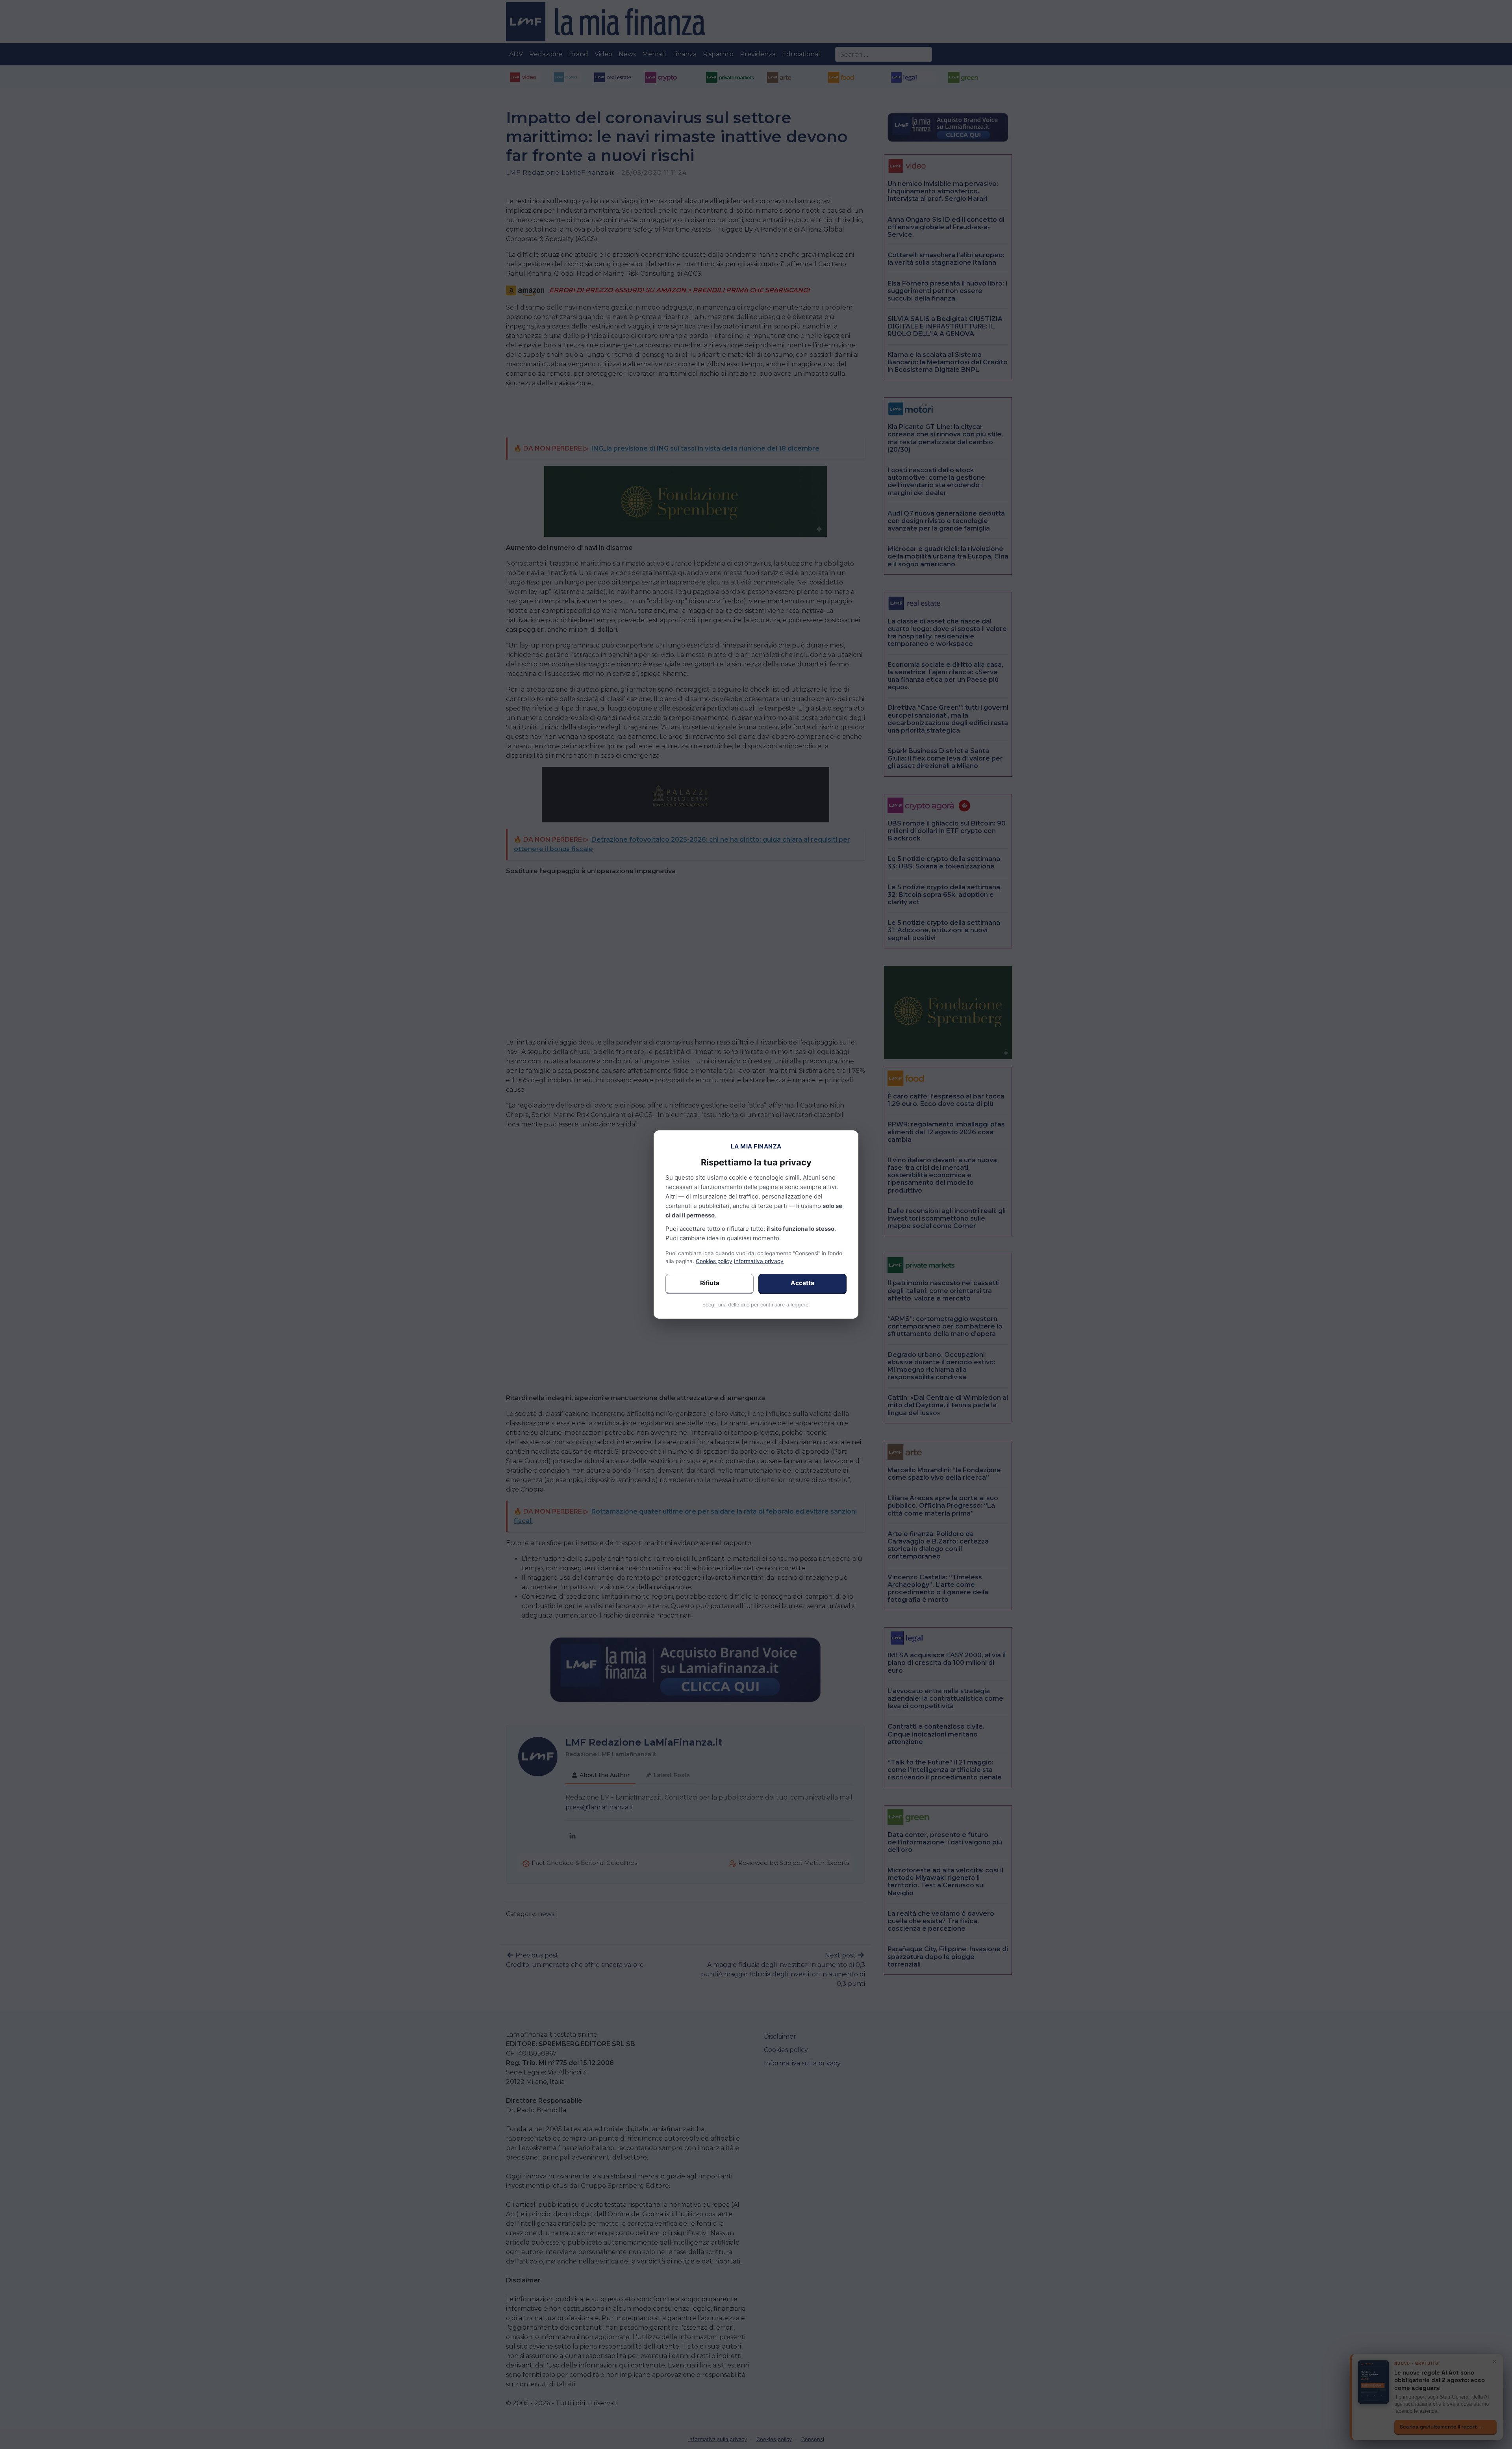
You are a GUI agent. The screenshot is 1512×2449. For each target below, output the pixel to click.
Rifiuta (710, 1283)
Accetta (802, 1283)
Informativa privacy (759, 1261)
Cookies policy (714, 1261)
